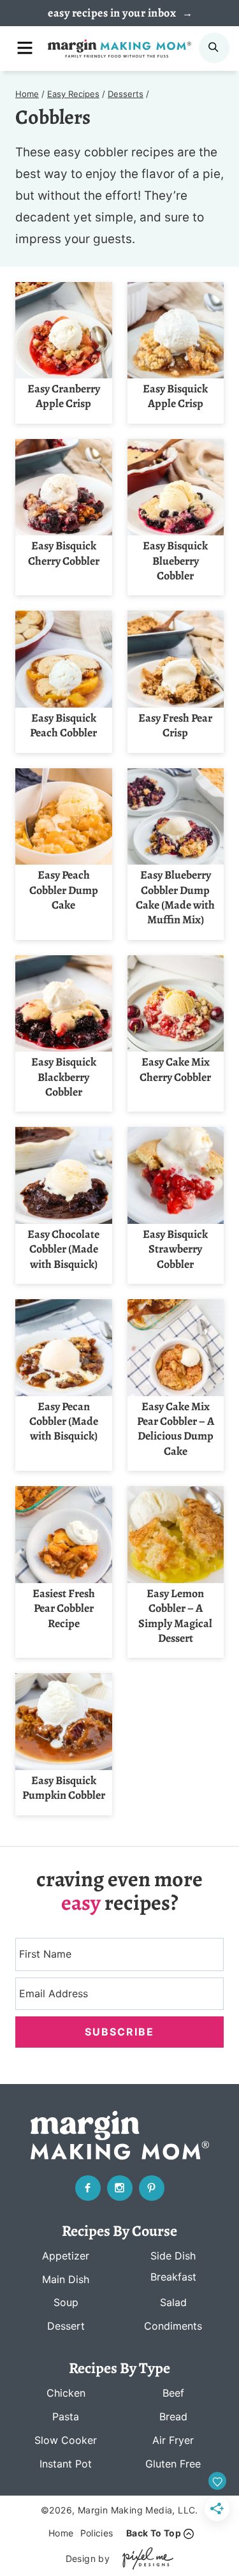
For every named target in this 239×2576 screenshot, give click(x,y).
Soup (66, 2302)
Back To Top (154, 2533)
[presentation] (64, 331)
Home (61, 2533)
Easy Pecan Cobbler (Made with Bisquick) (64, 1421)
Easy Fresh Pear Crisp (175, 725)
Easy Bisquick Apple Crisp (175, 396)
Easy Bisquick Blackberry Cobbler (64, 1077)
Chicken (66, 2393)
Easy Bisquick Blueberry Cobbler (175, 561)
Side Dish (173, 2256)
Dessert (66, 2326)
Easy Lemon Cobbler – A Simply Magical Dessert (175, 1616)
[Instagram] (120, 2188)
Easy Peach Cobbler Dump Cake (64, 890)
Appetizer (66, 2256)
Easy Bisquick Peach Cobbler (63, 725)
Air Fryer (173, 2440)
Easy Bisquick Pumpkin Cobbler (64, 1788)
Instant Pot (66, 2464)
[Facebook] (88, 2188)
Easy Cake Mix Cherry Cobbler (175, 1069)
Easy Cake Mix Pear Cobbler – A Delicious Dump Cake (176, 1429)
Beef (173, 2393)
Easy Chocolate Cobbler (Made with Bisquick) (63, 1249)
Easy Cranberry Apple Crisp (64, 396)
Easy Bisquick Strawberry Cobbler (175, 1249)
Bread (173, 2416)
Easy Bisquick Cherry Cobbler (64, 553)
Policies (97, 2533)
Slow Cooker (66, 2440)
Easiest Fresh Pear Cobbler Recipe (64, 1608)
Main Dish (66, 2279)
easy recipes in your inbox (113, 13)
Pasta (66, 2416)
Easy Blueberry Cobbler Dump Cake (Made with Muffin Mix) (175, 897)
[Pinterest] (152, 2188)
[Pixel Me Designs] (145, 2558)
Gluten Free (173, 2464)
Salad (173, 2302)
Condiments (173, 2326)
